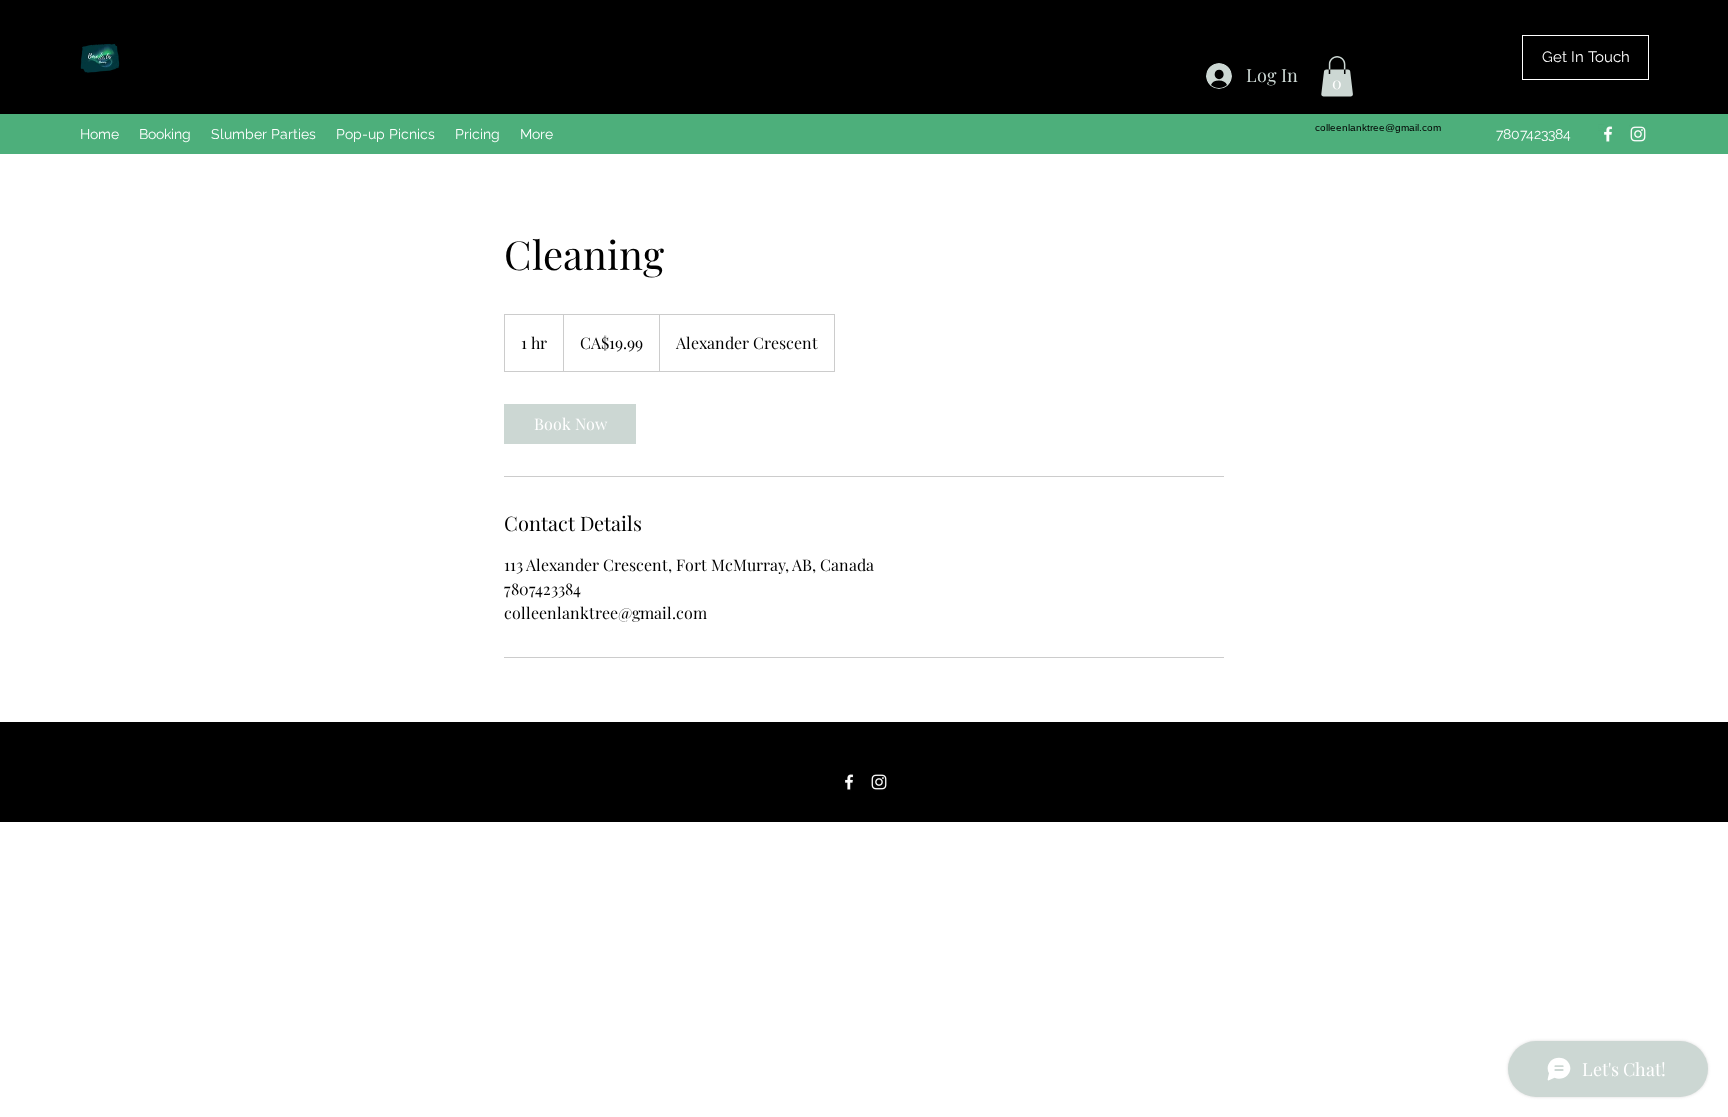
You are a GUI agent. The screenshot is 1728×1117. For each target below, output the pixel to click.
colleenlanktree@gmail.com (1378, 127)
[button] (1337, 76)
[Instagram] (1638, 134)
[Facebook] (1608, 134)
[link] (570, 424)
